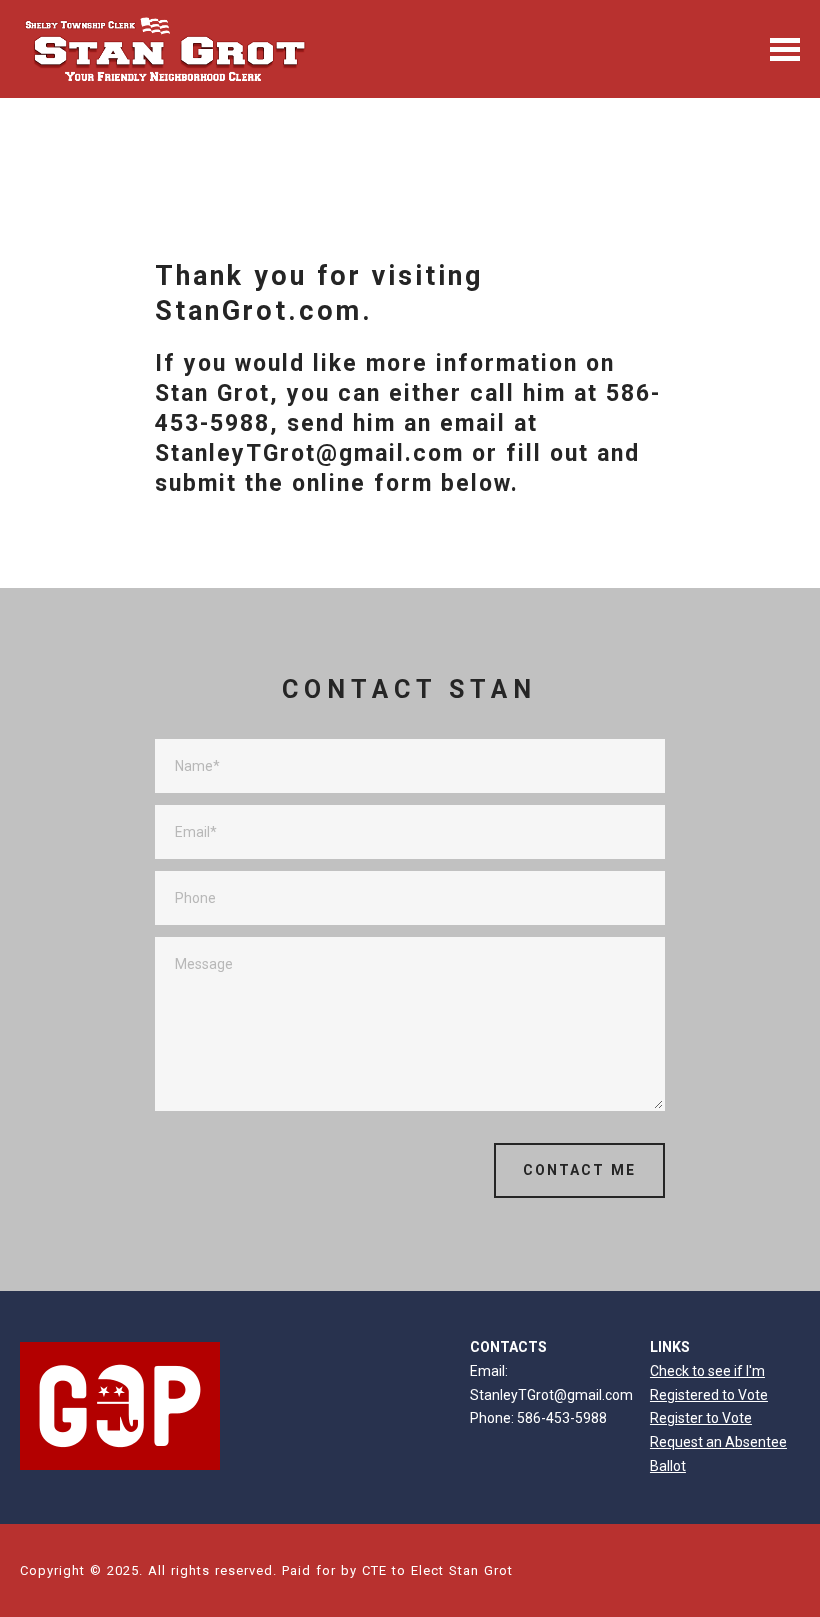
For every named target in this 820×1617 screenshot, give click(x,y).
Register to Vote (701, 1418)
